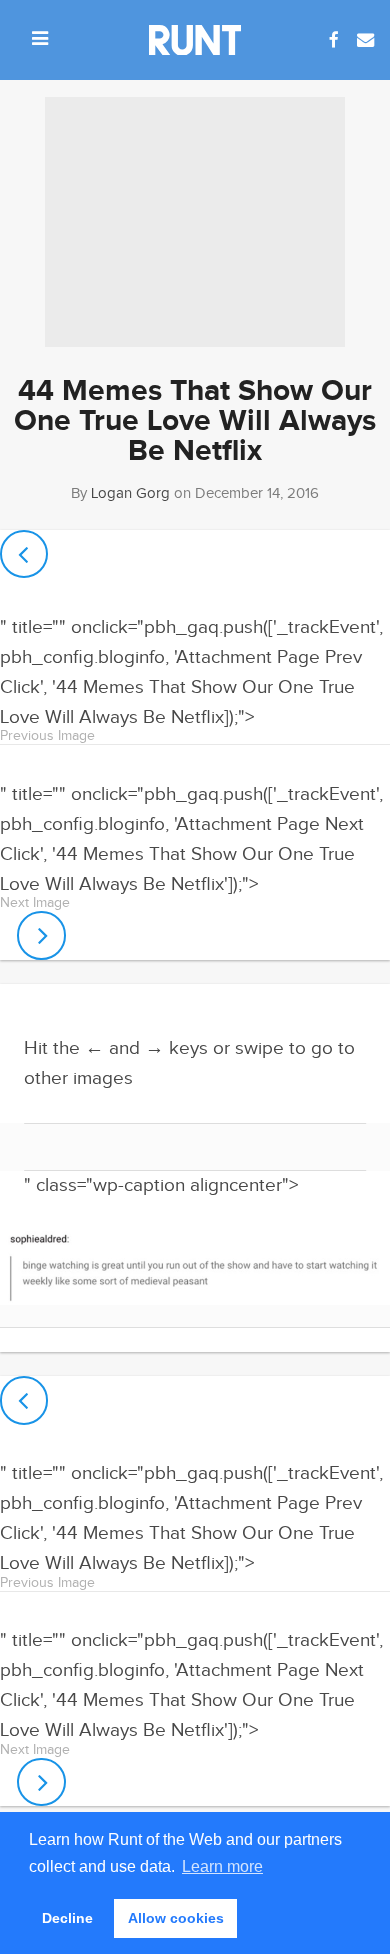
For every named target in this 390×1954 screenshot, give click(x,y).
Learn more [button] (222, 1866)
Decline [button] (67, 1918)
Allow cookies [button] (176, 1918)
